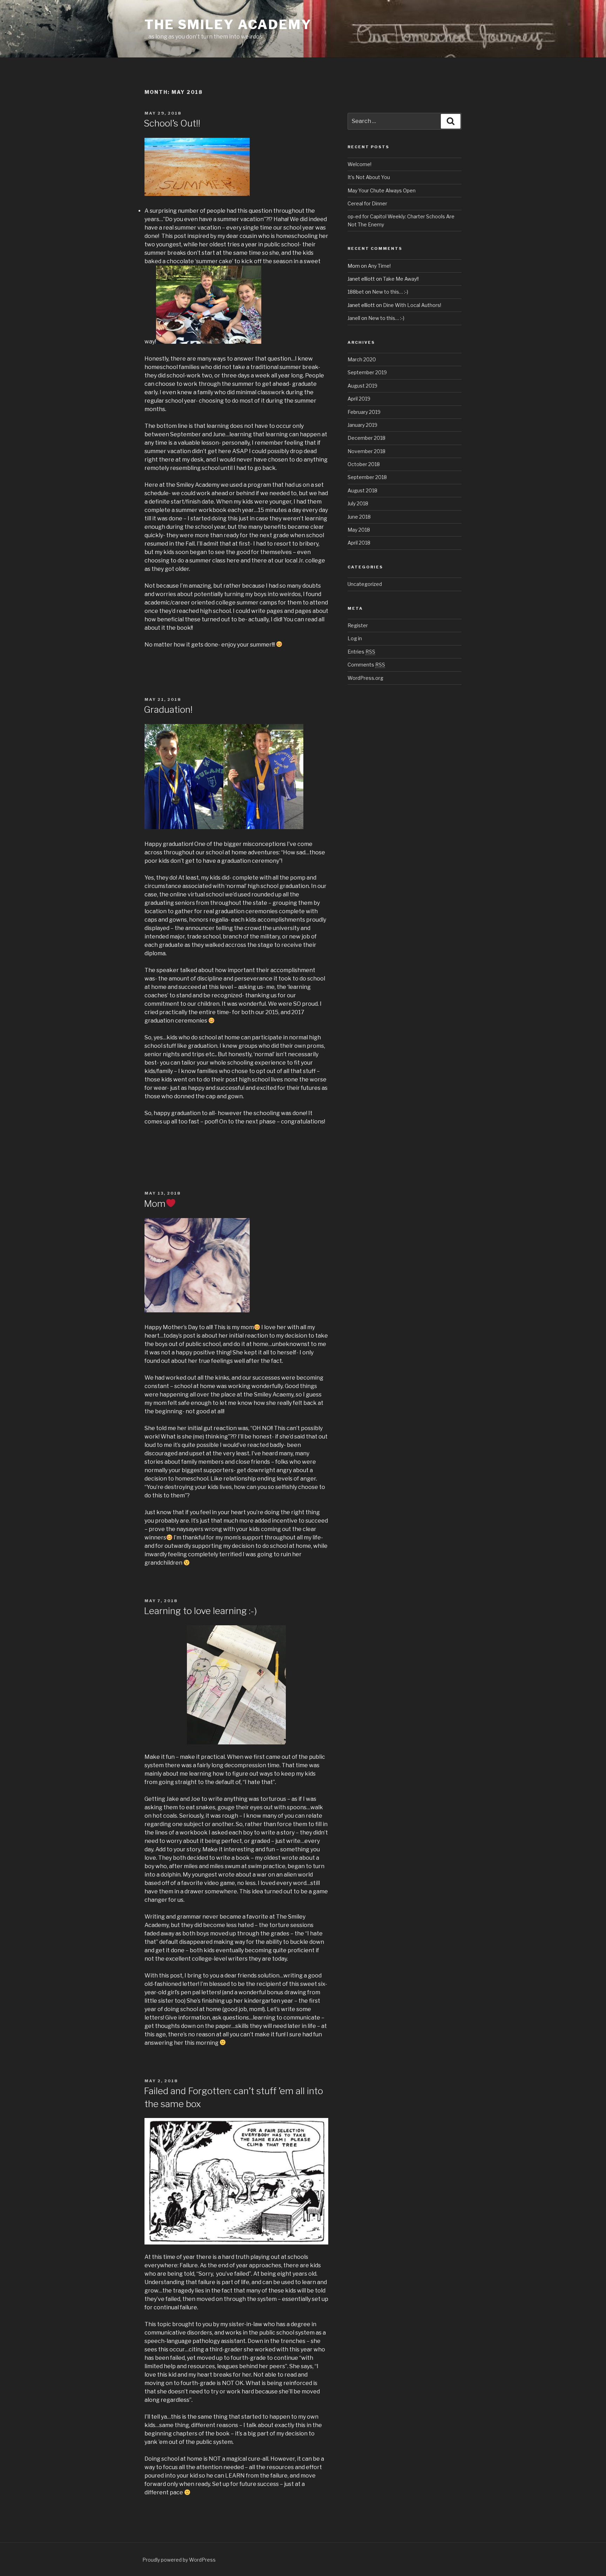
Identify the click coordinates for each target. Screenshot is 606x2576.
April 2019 (359, 399)
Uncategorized (365, 584)
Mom (155, 1204)
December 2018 (366, 438)
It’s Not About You (369, 177)
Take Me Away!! (401, 279)
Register (358, 625)
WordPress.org (365, 678)
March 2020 (362, 359)
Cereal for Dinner (367, 203)
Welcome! (359, 164)
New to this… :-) (390, 292)
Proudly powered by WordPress (179, 2560)
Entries (361, 652)
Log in (355, 638)
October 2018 (364, 464)
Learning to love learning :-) (200, 1611)
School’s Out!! (172, 123)
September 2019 (367, 372)
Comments (366, 665)
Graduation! (168, 709)
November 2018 (366, 451)
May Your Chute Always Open (382, 190)
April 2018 (359, 543)
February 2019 (364, 412)
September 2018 (367, 477)
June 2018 (359, 517)
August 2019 (362, 386)
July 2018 (358, 503)
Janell (354, 318)
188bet (356, 292)
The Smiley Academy (228, 25)
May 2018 (359, 530)
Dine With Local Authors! (412, 305)
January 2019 (362, 425)
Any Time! (379, 266)
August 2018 (362, 490)
